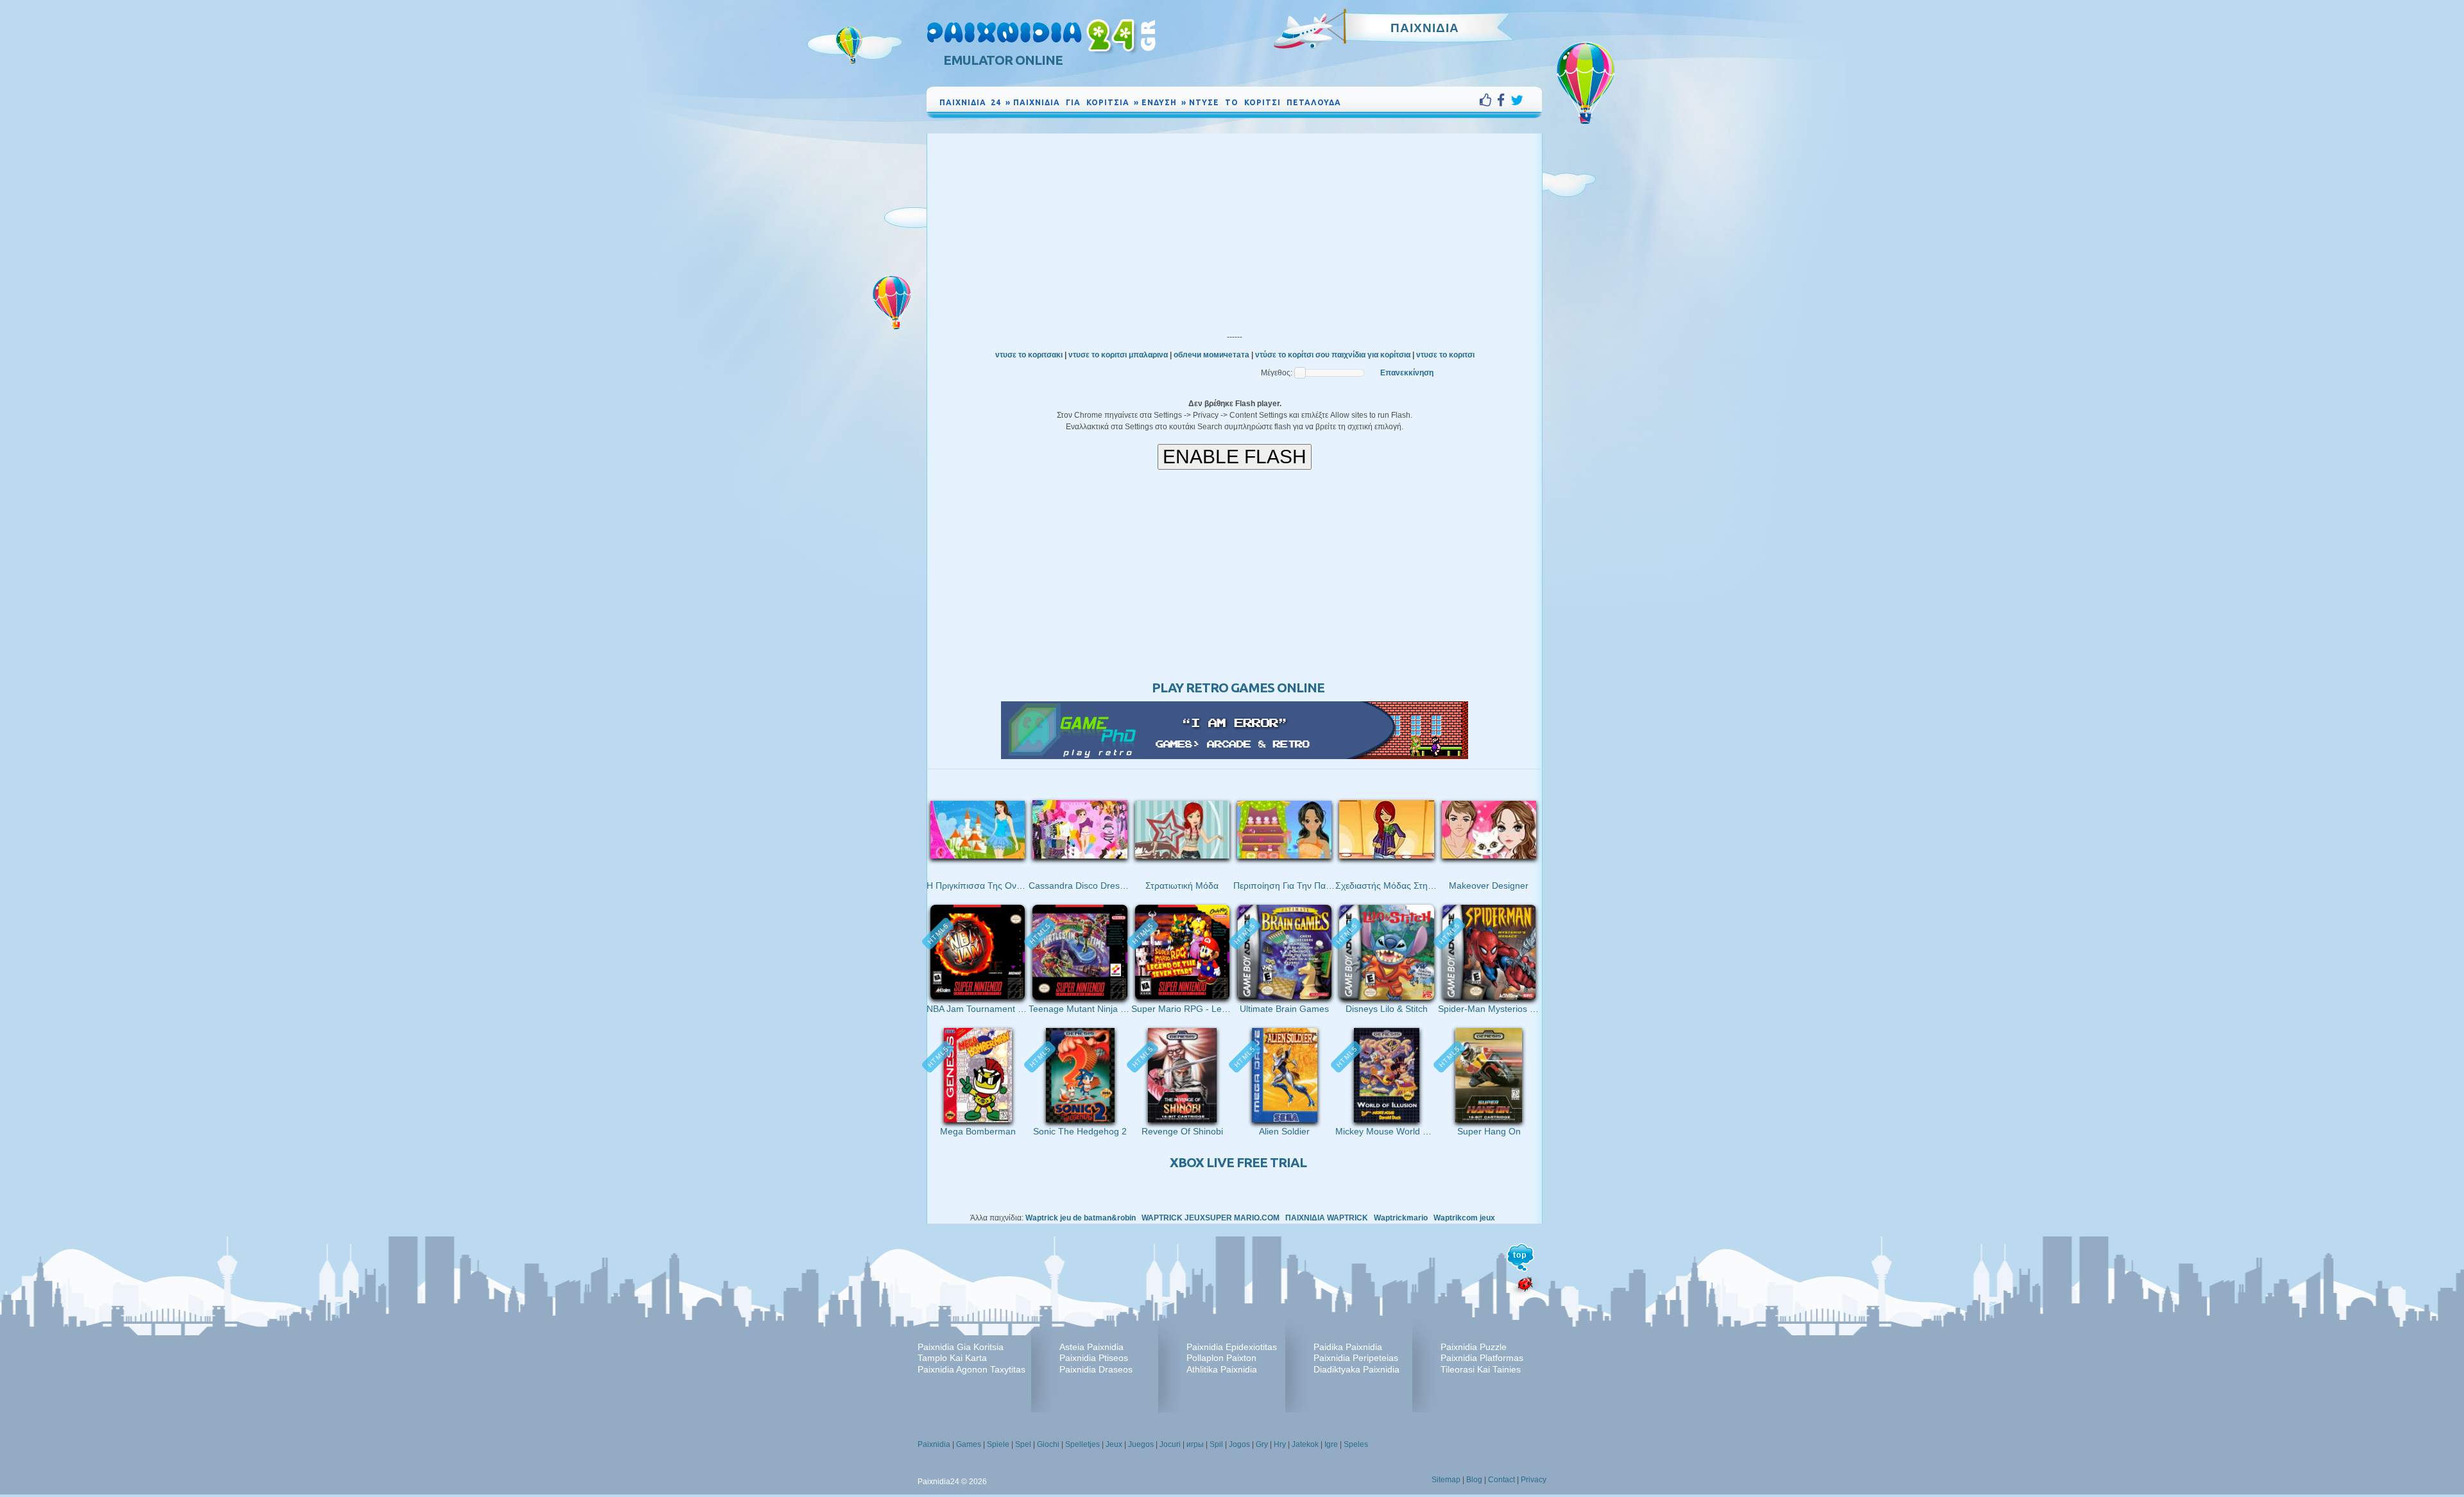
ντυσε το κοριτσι (1445, 355)
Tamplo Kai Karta (952, 1358)
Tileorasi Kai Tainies (1481, 1369)
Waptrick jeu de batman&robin (1081, 1218)
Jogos (1239, 1444)
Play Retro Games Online (1238, 688)
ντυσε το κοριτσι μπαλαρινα (1118, 355)
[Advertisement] (1235, 230)
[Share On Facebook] (1504, 100)
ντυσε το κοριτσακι (1029, 355)
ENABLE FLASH (1235, 457)
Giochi (1048, 1444)
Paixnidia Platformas (1482, 1358)
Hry (1280, 1444)
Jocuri (1170, 1444)
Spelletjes (1082, 1444)
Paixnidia (934, 1444)
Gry (1262, 1444)
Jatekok (1305, 1444)
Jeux (1114, 1444)
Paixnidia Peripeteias (1356, 1358)
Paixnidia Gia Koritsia (961, 1347)
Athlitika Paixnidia (1222, 1369)
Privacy (1534, 1480)
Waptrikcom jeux (1464, 1218)
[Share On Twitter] (1517, 100)
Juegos (1141, 1444)
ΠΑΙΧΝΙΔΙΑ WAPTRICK (1327, 1218)
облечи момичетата (1211, 355)
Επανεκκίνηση (1407, 373)
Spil (1216, 1444)
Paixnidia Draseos (1096, 1369)
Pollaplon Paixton (1221, 1358)
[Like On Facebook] (1488, 100)
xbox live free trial (1238, 1162)
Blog (1474, 1480)
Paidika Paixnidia (1348, 1347)
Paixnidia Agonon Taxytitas (971, 1369)
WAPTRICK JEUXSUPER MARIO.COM (1211, 1218)
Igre (1331, 1444)
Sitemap (1446, 1480)
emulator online (1003, 60)
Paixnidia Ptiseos (1094, 1358)
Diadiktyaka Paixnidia (1356, 1369)
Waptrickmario (1401, 1218)
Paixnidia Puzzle (1474, 1347)
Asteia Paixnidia (1091, 1347)
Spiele (998, 1444)
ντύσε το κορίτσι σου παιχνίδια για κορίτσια (1333, 355)
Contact (1502, 1480)
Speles (1356, 1444)
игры (1195, 1444)
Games (969, 1444)
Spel (1023, 1444)
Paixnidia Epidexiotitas (1232, 1347)
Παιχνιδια (1425, 28)
